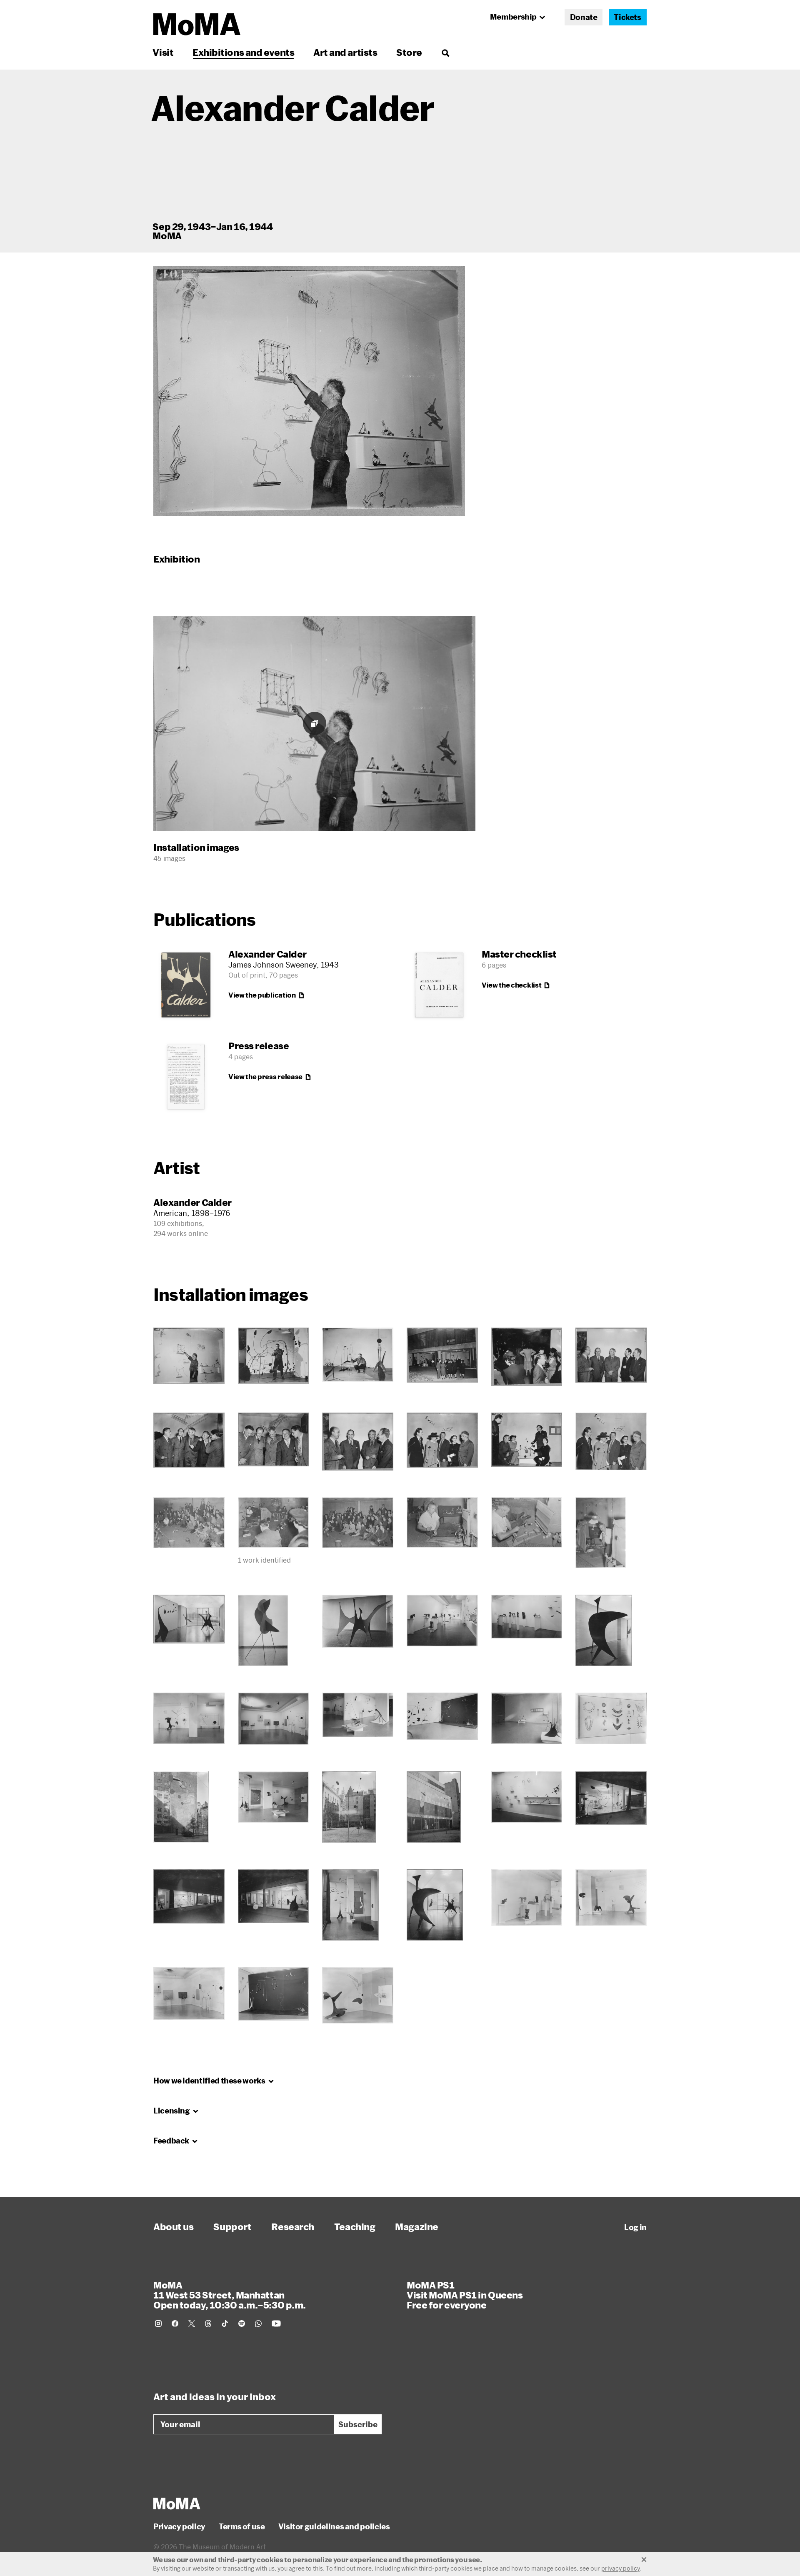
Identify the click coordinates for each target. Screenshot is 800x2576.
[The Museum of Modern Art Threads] (208, 2323)
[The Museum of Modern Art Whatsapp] (258, 2323)
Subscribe (358, 2424)
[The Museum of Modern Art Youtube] (276, 2323)
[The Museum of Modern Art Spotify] (242, 2323)
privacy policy (621, 2568)
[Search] (445, 52)
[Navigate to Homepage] (197, 24)
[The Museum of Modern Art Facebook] (175, 2323)
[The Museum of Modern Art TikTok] (225, 2323)
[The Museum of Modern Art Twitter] (192, 2323)
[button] (309, 391)
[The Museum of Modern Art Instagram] (158, 2323)
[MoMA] (177, 2503)
